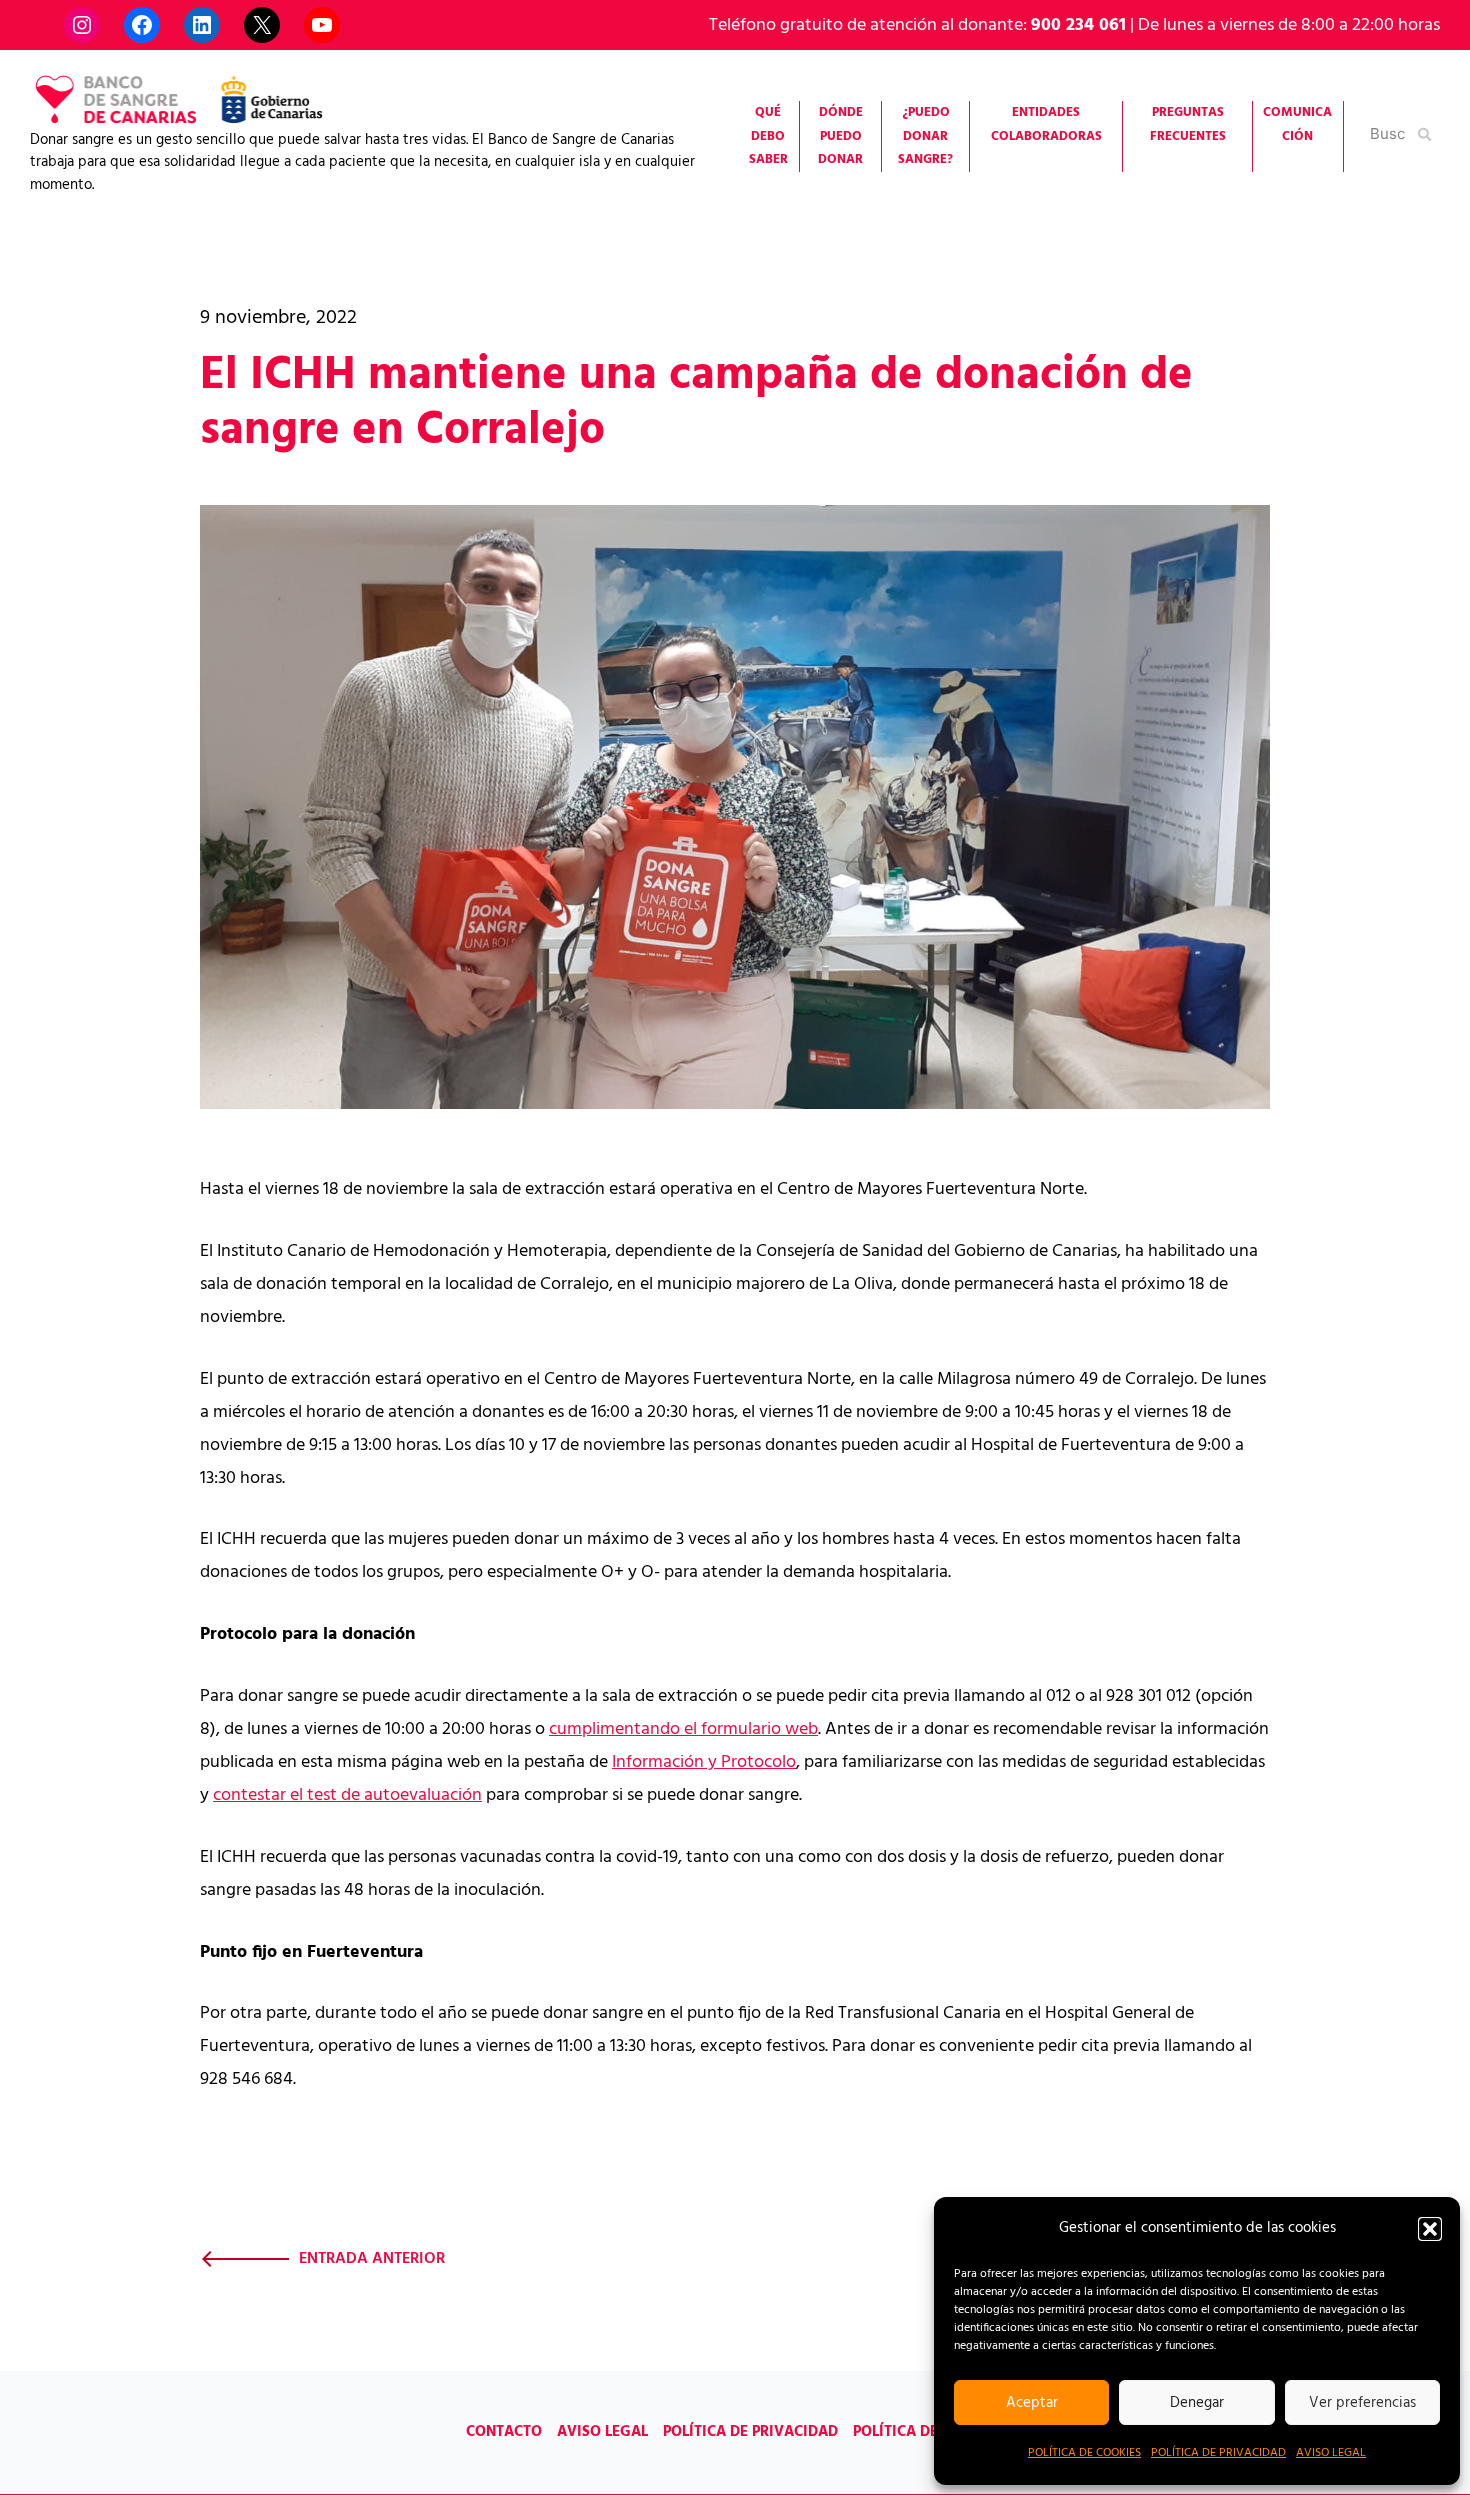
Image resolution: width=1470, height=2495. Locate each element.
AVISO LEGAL (1331, 2453)
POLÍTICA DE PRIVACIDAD (1218, 2453)
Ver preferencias (1362, 2403)
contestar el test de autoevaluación (347, 1795)
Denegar (1197, 2403)
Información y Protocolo (704, 1762)
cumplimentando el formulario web (683, 1729)
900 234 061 (1078, 25)
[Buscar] (1426, 133)
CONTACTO (504, 2432)
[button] (1430, 2229)
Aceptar (1032, 2403)
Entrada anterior (372, 2259)
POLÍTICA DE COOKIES (1084, 2453)
